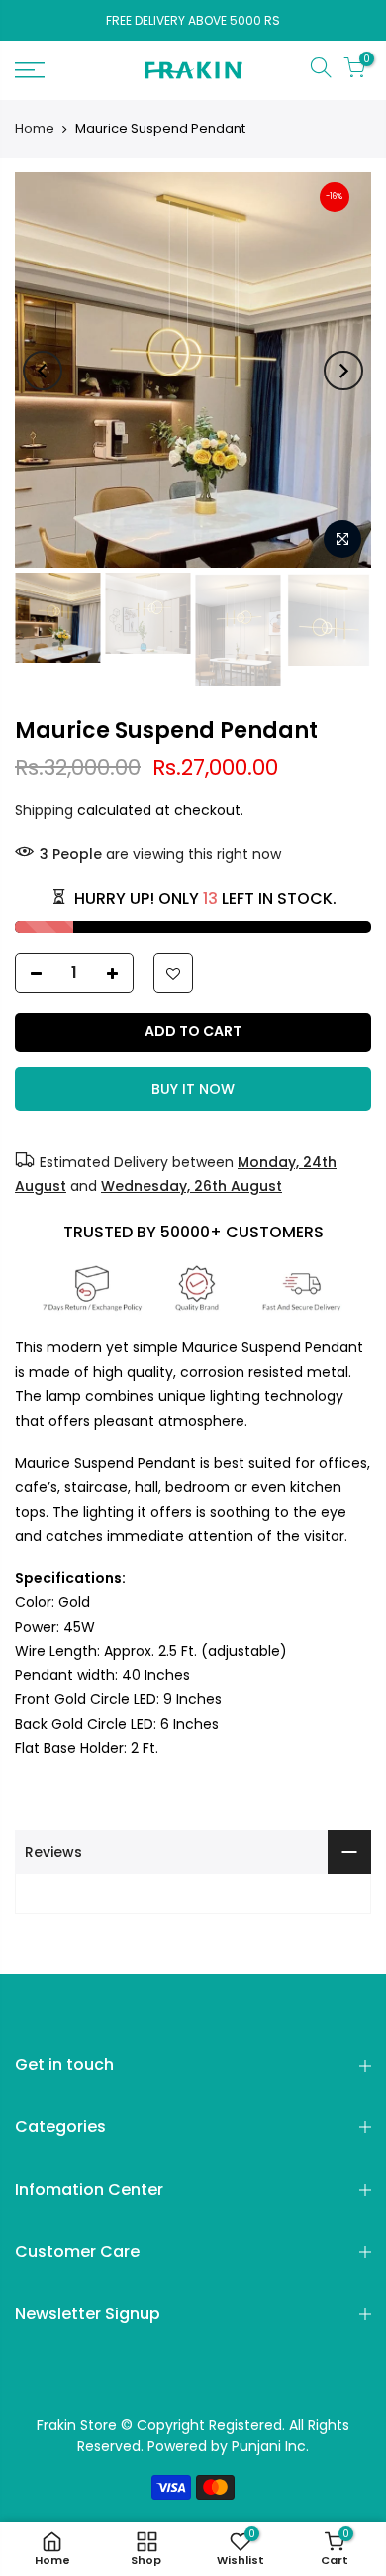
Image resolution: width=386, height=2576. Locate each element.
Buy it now (193, 1089)
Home (35, 129)
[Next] (343, 371)
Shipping (44, 810)
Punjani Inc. (270, 2446)
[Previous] (43, 371)
